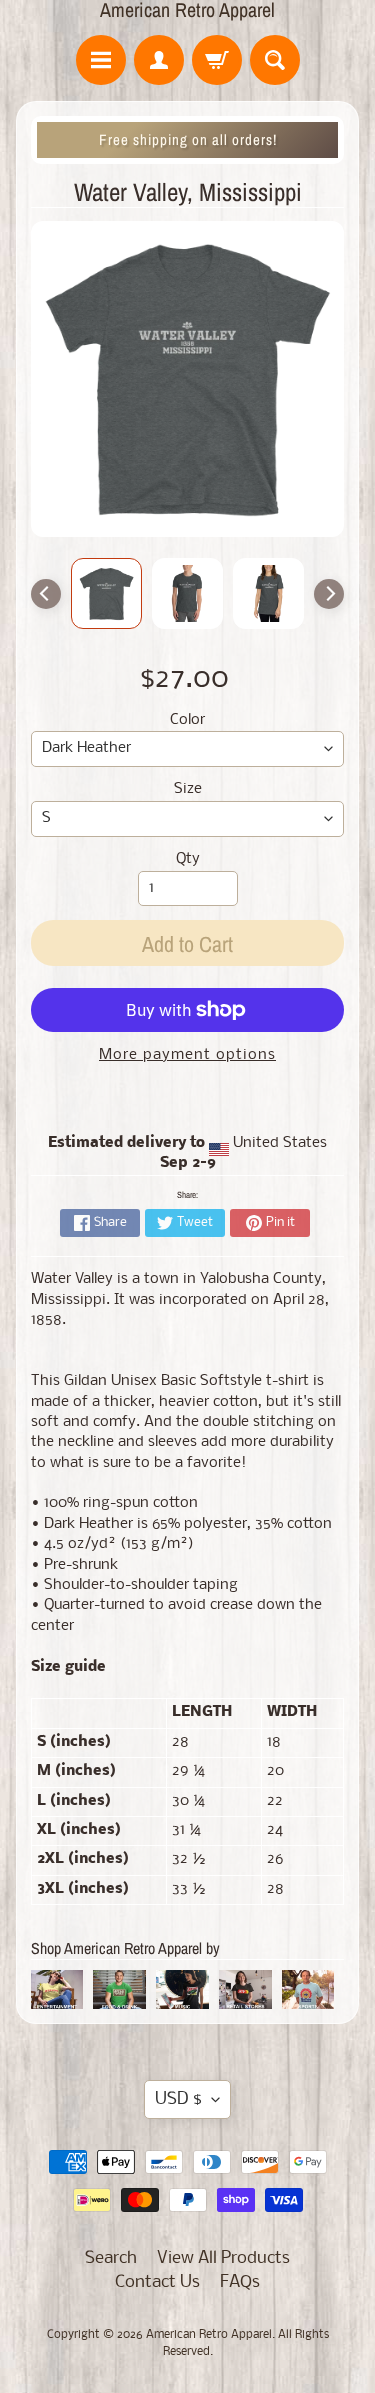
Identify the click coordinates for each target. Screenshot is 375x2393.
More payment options (187, 1055)
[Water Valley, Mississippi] (106, 593)
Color (187, 720)
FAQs (240, 2282)
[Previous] (46, 594)
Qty (188, 859)
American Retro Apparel (187, 10)
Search (111, 2258)
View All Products (223, 2258)
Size (188, 789)
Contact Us (157, 2282)
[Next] (329, 594)
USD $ (178, 2099)
